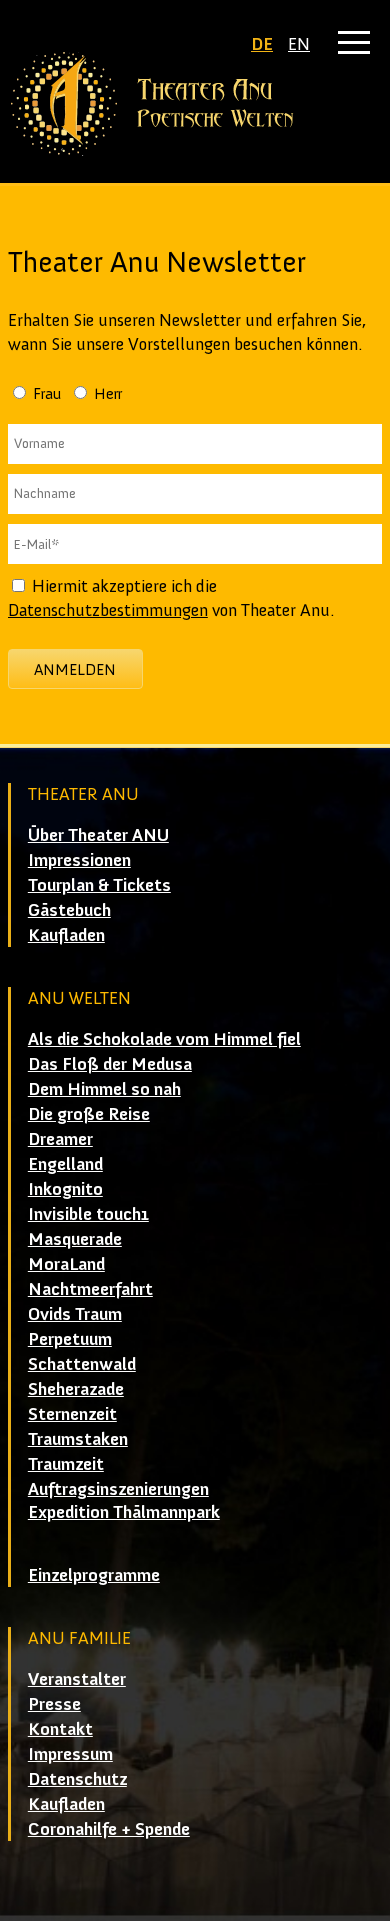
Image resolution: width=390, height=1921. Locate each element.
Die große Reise (89, 1114)
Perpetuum (70, 1339)
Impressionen (79, 860)
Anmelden (75, 669)
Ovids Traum (75, 1314)
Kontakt (60, 1729)
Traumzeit (66, 1464)
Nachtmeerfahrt (90, 1289)
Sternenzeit (72, 1414)
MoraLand (66, 1264)
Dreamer (60, 1139)
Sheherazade (76, 1389)
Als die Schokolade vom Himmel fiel (164, 1039)
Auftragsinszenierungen (118, 1489)
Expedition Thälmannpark (124, 1512)
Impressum (70, 1754)
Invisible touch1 (88, 1214)
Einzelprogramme (94, 1575)
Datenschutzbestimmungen (108, 610)
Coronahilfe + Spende (109, 1829)
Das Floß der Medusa (110, 1064)
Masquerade (75, 1239)
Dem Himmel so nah (104, 1089)
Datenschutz (77, 1779)
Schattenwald (82, 1364)
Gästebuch (69, 910)
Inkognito (65, 1189)
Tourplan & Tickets (99, 885)
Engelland (65, 1164)
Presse (54, 1704)
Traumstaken (78, 1439)
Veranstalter (77, 1679)
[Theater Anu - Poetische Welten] (195, 104)
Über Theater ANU (98, 835)
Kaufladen (66, 935)
